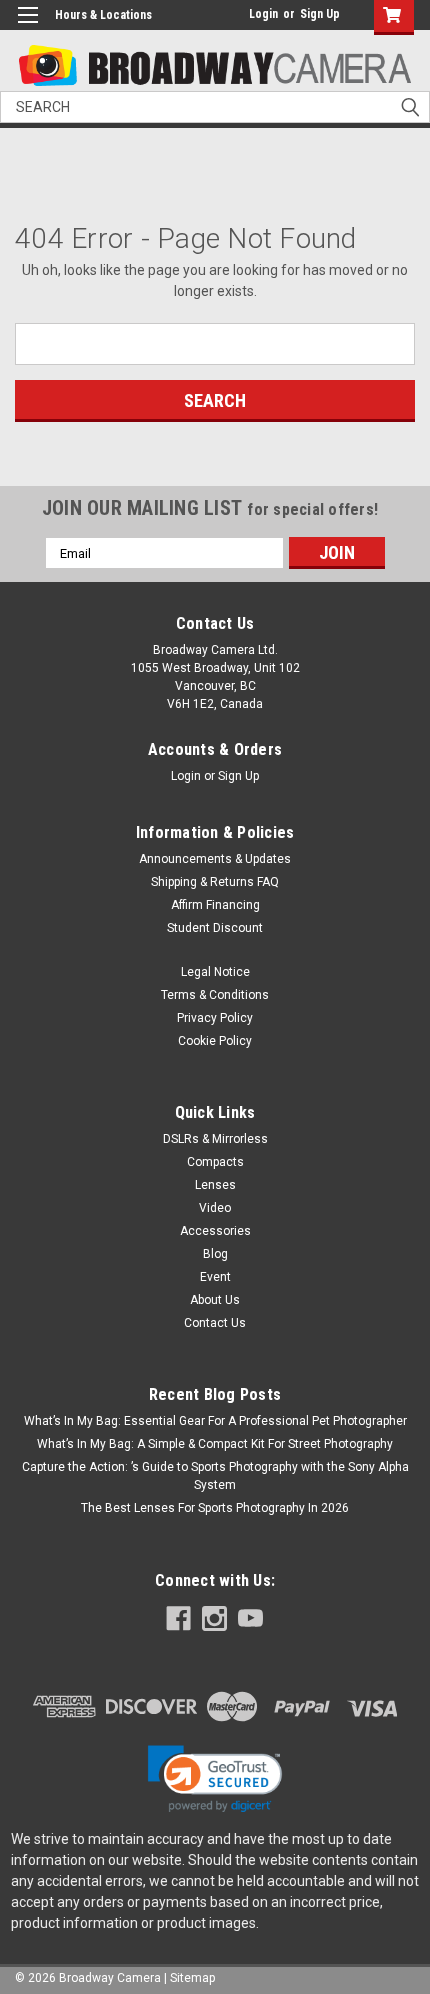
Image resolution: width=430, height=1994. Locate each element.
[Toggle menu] (27, 27)
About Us (215, 1300)
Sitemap (192, 1978)
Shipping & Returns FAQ (215, 882)
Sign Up (320, 14)
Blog (215, 1254)
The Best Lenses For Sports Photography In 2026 (215, 1508)
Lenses (215, 1185)
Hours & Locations (103, 15)
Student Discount (215, 928)
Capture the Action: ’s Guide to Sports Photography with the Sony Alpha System (215, 1476)
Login (263, 14)
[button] (215, 1779)
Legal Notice (215, 972)
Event (215, 1277)
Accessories (215, 1231)
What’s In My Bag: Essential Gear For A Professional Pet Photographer (215, 1421)
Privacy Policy (215, 1018)
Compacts (215, 1162)
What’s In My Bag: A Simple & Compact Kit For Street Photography (215, 1444)
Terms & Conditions (215, 995)
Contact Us (215, 1323)
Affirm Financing (215, 905)
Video (215, 1208)
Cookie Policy (215, 1041)
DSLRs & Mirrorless (215, 1139)
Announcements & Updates (215, 859)
